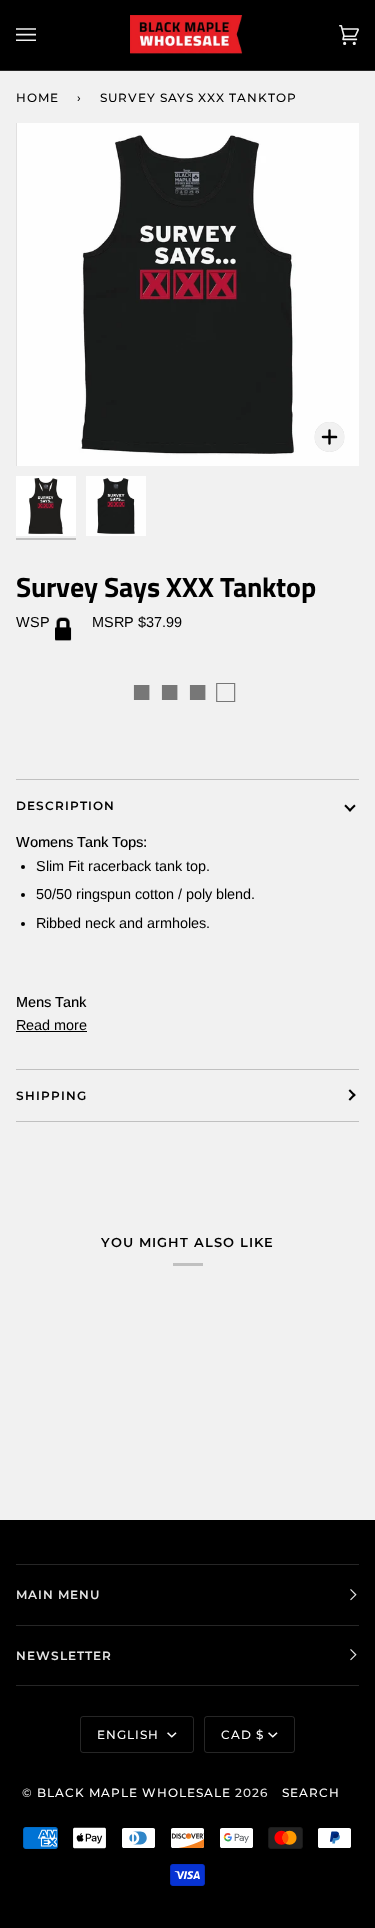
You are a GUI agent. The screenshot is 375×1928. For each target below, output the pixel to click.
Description (65, 805)
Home (37, 97)
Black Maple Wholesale (134, 1792)
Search (311, 1792)
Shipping (51, 1095)
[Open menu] (46, 35)
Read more (51, 1025)
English (130, 1734)
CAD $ (242, 1734)
